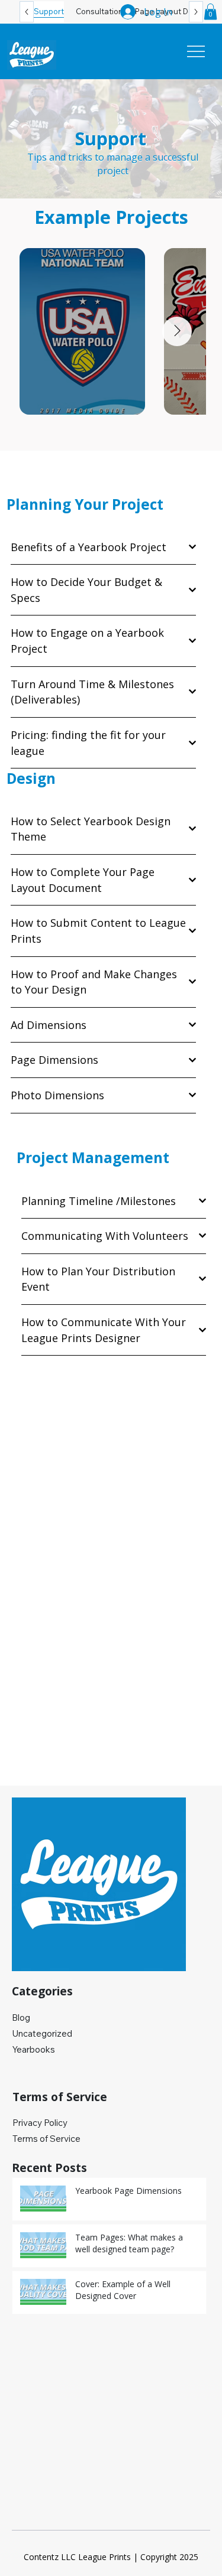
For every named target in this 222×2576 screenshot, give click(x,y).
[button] (210, 12)
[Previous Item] (48, 331)
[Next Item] (177, 331)
